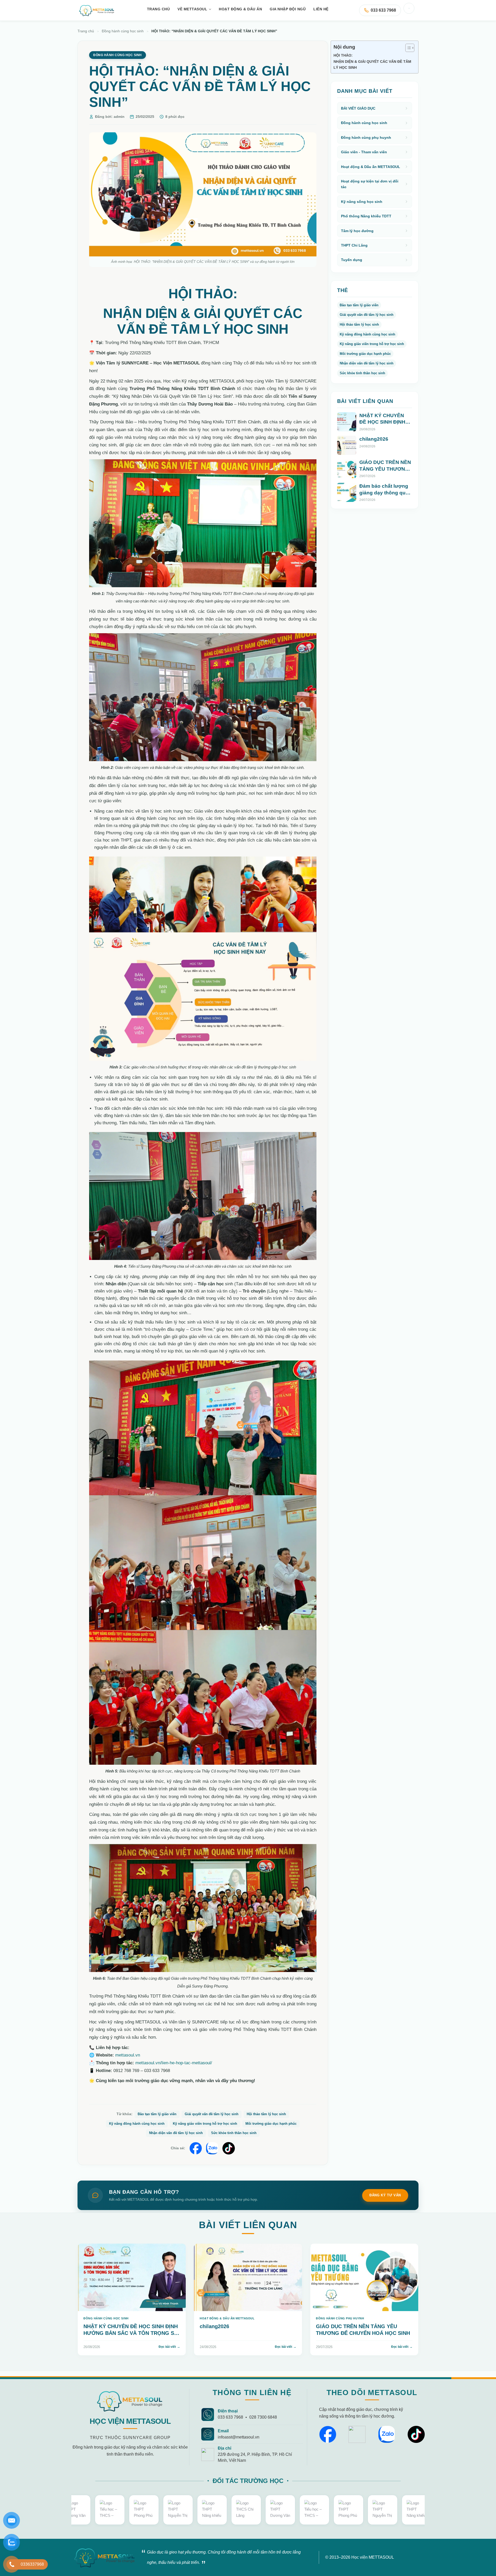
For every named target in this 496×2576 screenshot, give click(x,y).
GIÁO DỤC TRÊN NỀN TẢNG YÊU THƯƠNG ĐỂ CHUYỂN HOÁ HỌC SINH (385, 472)
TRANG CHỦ (158, 9)
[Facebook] (328, 2434)
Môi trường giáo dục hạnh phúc (271, 2124)
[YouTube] (357, 2434)
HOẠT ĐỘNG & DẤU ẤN (240, 9)
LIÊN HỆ (321, 9)
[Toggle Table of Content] (407, 48)
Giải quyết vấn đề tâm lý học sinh (212, 2114)
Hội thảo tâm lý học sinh (266, 2114)
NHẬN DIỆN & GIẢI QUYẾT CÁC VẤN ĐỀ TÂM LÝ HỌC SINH (372, 64)
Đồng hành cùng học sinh (123, 31)
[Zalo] (387, 2434)
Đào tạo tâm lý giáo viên (157, 2114)
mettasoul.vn (128, 2055)
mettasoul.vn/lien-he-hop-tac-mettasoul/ (174, 2063)
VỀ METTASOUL (192, 9)
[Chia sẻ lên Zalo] (212, 2148)
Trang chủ (86, 31)
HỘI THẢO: (343, 55)
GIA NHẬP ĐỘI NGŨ (288, 9)
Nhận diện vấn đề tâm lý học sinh (176, 2133)
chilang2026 (374, 439)
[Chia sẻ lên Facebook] (196, 2148)
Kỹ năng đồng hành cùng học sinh (137, 2124)
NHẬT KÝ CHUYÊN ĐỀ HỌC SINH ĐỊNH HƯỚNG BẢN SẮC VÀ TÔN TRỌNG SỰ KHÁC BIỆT (385, 429)
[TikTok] (416, 2434)
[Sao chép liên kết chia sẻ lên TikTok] (229, 2148)
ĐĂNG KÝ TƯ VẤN (385, 2195)
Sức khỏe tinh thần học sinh (234, 2133)
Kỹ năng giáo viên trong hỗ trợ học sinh (205, 2124)
